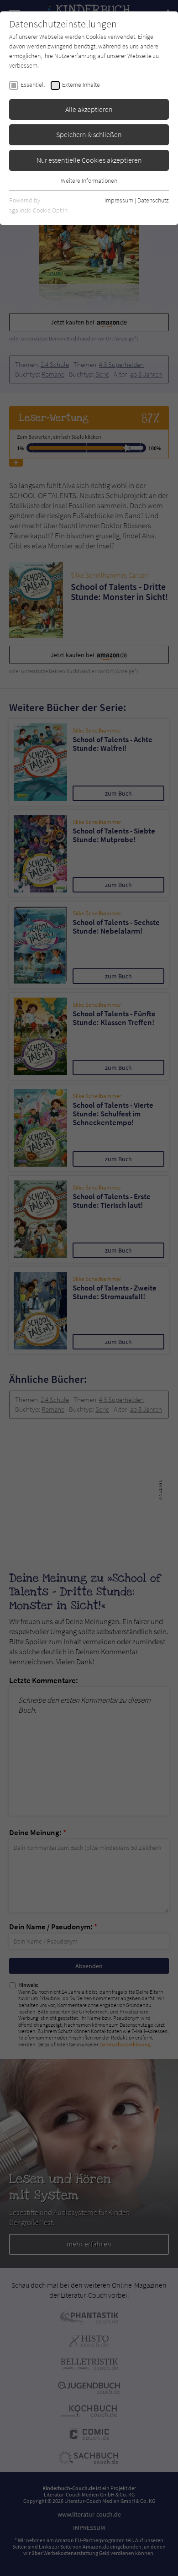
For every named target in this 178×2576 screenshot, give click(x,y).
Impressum (119, 200)
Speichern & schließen (89, 134)
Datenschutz (153, 200)
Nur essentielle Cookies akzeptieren (89, 160)
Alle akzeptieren (89, 109)
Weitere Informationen (89, 181)
